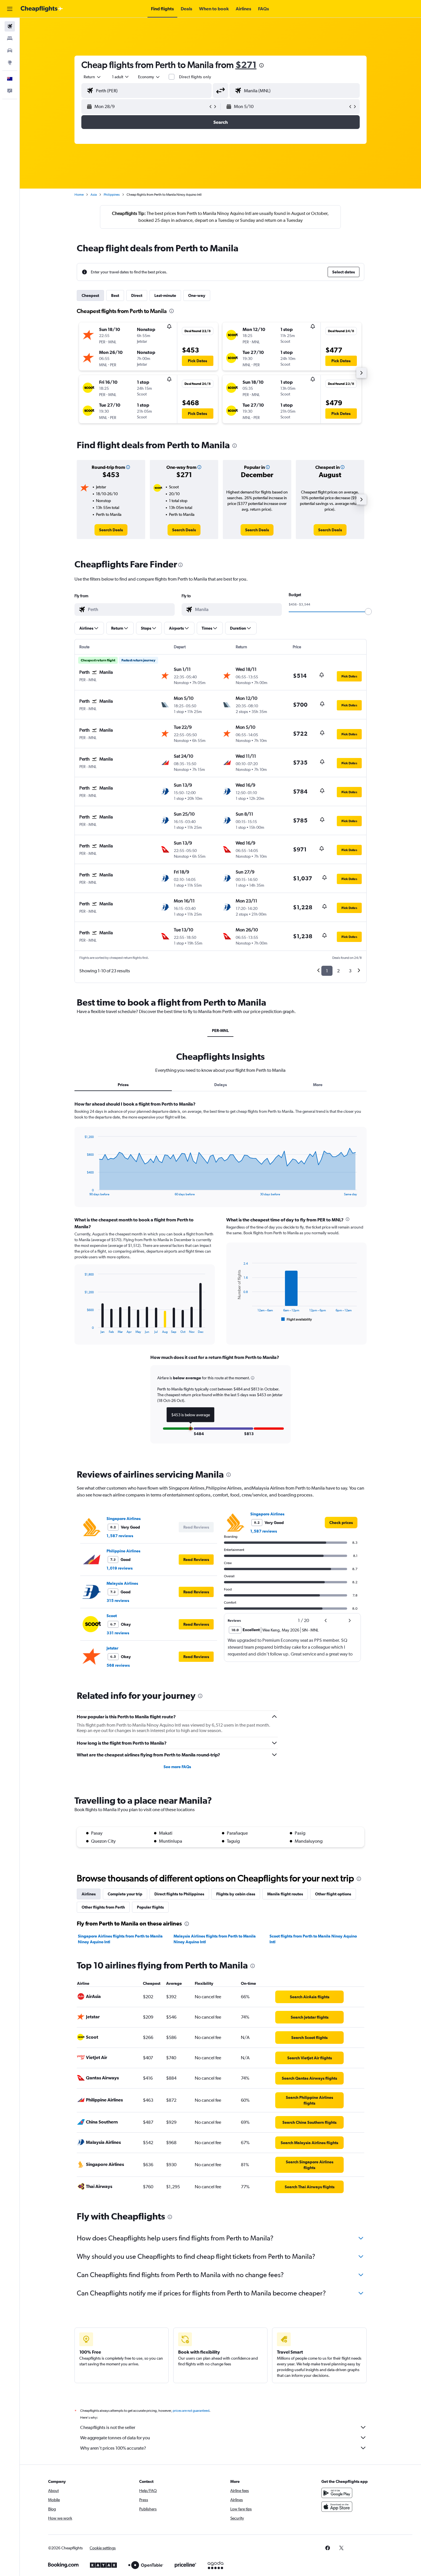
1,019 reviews (120, 1568)
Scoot (112, 1616)
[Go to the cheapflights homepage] (42, 9)
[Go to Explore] (10, 62)
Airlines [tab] (89, 1894)
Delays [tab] (221, 1085)
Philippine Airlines (123, 1551)
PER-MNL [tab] (220, 1031)
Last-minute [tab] (165, 295)
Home (79, 195)
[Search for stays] (10, 38)
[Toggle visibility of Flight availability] (297, 1319)
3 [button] (350, 971)
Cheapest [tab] (90, 295)
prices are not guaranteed (191, 2411)
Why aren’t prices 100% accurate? (113, 2448)
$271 (246, 65)
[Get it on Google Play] (337, 2493)
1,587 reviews (120, 1536)
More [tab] (318, 1085)
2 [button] (338, 971)
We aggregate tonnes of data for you (115, 2438)
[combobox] (93, 77)
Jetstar (112, 1648)
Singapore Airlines (124, 1519)
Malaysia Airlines (122, 1583)
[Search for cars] (10, 50)
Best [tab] (115, 295)
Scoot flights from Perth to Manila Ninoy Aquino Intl (313, 1939)
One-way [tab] (197, 295)
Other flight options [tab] (333, 1894)
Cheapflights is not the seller (108, 2427)
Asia (94, 195)
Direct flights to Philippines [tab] (179, 1894)
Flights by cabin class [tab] (236, 1894)
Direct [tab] (137, 295)
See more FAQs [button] (177, 1767)
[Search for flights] (10, 26)
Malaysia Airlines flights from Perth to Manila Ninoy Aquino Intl (215, 1939)
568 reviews (118, 1665)
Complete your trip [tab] (125, 1894)
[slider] (368, 612)
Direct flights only (195, 77)
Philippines (112, 195)
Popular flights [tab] (150, 1907)
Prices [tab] (123, 1085)
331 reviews (118, 1633)
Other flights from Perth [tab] (103, 1907)
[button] (10, 9)
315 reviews (118, 1601)
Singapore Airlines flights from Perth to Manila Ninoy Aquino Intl (120, 1939)
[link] (111, 530)
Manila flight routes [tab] (285, 1894)
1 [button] (327, 971)
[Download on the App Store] (337, 2507)
